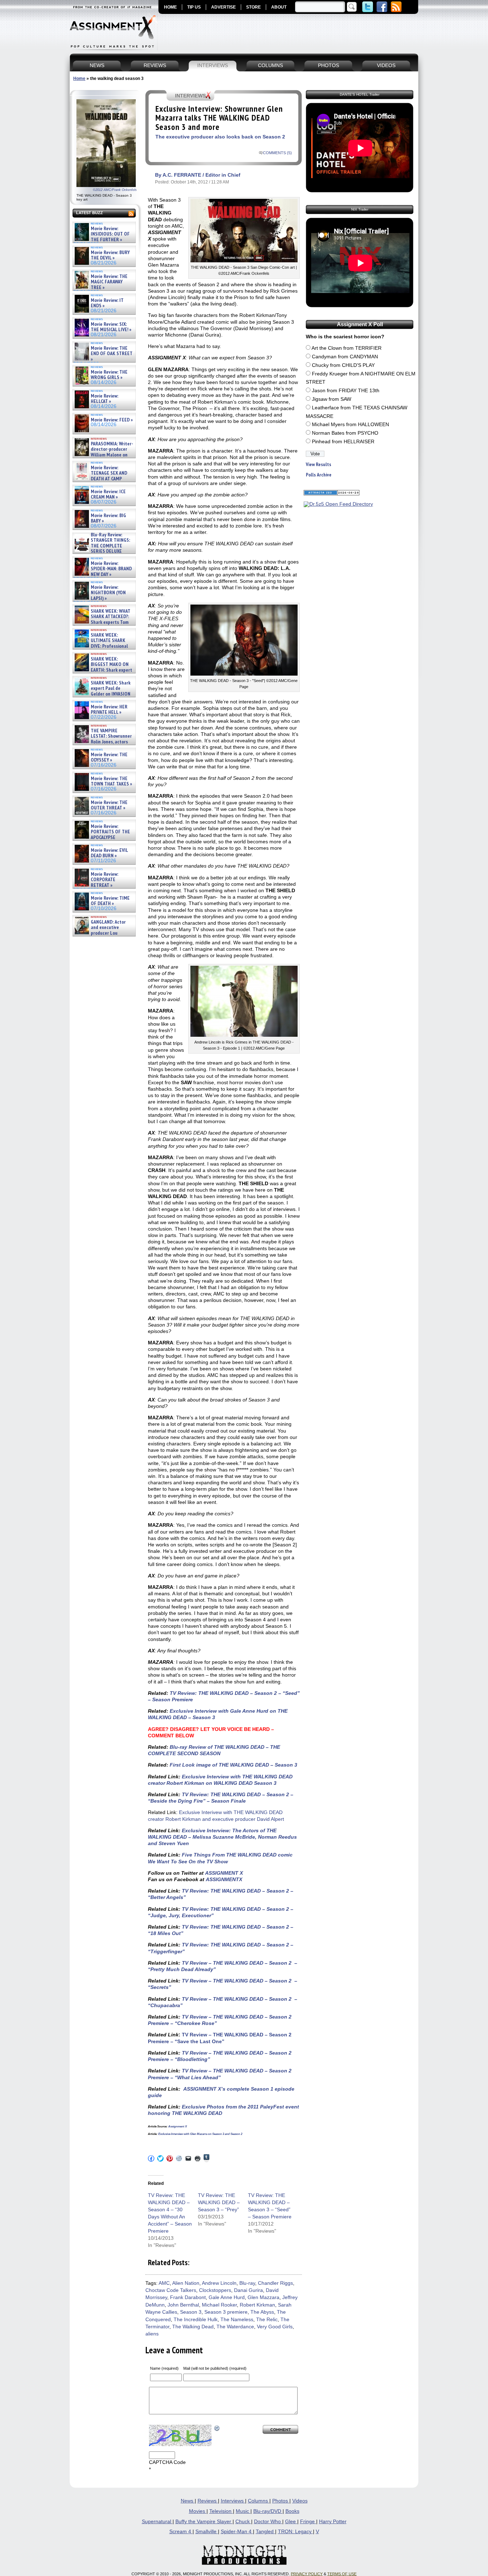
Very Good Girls (275, 2327)
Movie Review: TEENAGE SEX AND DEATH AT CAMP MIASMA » (100, 476)
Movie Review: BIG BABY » (108, 518)
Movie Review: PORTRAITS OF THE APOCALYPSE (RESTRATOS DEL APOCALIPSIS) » (102, 837)
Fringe (308, 2522)
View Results (318, 464)
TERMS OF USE (342, 2574)
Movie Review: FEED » (112, 420)
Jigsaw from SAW (332, 399)
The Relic (267, 2320)
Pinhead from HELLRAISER (343, 442)
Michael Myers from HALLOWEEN (350, 425)
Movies (198, 2511)
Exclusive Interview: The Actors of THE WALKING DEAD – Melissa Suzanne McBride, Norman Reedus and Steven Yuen (222, 1837)
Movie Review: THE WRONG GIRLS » (109, 375)
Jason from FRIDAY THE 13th (346, 391)
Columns (259, 2501)
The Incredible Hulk (196, 2320)
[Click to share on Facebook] (151, 2158)
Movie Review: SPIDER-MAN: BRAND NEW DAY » (111, 569)
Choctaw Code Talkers (171, 2290)
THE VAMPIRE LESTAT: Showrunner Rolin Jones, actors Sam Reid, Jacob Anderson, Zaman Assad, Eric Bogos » (103, 742)
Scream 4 (181, 2532)
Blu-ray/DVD (268, 2511)
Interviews (233, 2501)
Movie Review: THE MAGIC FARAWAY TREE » (109, 282)
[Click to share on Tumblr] (206, 2158)
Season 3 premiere (226, 2312)
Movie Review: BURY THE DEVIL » (110, 255)
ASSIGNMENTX (224, 1879)
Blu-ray (247, 2283)
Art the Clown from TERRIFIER (347, 348)
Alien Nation (186, 2283)
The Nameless (237, 2320)
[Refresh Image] (217, 2428)
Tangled (265, 2532)
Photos (281, 2501)
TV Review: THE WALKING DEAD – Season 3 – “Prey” (219, 2202)
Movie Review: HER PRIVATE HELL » (109, 710)
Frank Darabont (188, 2297)
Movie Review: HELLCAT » (104, 399)
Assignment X (178, 2127)
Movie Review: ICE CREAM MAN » (108, 494)
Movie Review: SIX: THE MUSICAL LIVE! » (111, 327)
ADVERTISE (223, 7)
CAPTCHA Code (167, 2462)
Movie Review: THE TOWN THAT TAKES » (111, 781)
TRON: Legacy (295, 2532)
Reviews (208, 2501)
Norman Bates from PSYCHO (345, 433)
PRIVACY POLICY (307, 2574)
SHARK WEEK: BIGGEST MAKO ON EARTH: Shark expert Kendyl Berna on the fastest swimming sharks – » (103, 670)
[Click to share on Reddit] (179, 2158)
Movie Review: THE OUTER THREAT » (109, 805)
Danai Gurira (248, 2290)
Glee (291, 2522)
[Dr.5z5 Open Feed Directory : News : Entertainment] (338, 504)
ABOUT (279, 7)
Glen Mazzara (263, 2297)
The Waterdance (235, 2327)
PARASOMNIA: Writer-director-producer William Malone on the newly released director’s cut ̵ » (103, 455)
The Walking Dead (193, 2327)
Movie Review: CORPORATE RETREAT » (104, 880)
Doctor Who (268, 2522)
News (188, 2501)
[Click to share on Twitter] (160, 2158)
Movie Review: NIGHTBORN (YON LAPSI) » (108, 593)
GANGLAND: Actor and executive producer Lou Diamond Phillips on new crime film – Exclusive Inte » (103, 933)
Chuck (243, 2522)
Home (79, 79)
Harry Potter (333, 2522)
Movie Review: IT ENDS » (107, 303)
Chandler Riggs (275, 2283)
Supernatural (157, 2522)
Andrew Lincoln (219, 2283)
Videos (300, 2501)
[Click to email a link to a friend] (188, 2158)
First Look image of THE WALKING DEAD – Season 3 (233, 1765)
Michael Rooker (219, 2305)
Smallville (207, 2532)
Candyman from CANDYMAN (345, 357)
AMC (164, 2283)
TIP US (194, 7)
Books (292, 2511)
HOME (170, 7)
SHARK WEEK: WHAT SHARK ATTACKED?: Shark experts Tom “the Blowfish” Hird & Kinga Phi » (102, 622)
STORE (253, 7)
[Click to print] (198, 2158)
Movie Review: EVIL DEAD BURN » (109, 853)
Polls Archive (319, 475)
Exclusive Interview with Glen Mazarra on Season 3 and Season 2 (200, 2134)
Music (243, 2511)
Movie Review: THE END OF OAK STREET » (112, 354)
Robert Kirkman (257, 2305)
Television (221, 2511)
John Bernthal (183, 2305)
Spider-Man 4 (237, 2532)
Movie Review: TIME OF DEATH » (110, 901)
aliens (152, 2334)
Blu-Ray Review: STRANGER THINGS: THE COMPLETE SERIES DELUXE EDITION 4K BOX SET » (102, 546)
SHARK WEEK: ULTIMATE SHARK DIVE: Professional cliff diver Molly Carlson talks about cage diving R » (103, 646)
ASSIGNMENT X (224, 1873)
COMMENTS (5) (277, 153)
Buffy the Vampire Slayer (204, 2522)
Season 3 (191, 2312)
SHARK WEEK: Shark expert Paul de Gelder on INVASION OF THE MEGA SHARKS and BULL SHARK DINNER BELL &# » (103, 697)
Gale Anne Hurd (227, 2297)
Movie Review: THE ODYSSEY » (109, 757)
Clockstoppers (215, 2290)
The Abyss (262, 2312)
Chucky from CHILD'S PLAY (343, 365)
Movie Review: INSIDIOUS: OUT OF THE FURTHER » (110, 234)
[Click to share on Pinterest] (170, 2158)
